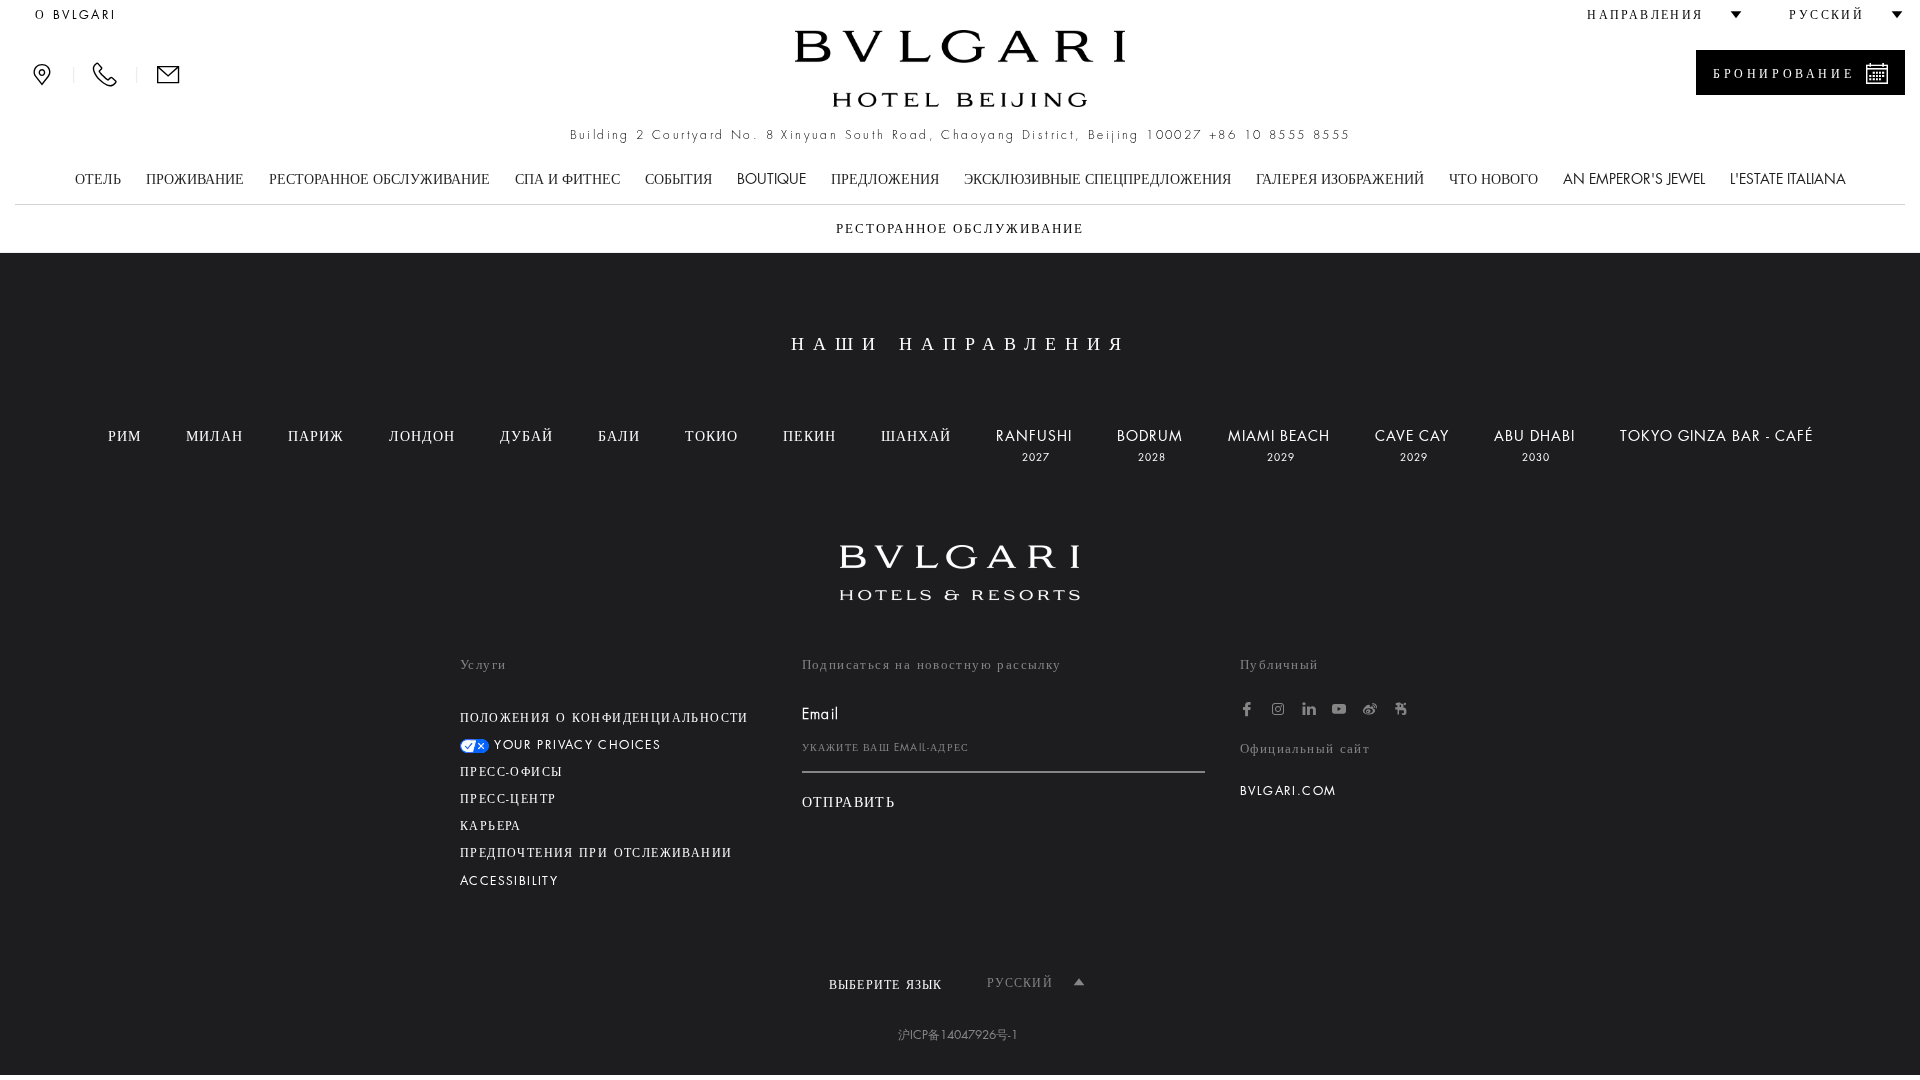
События (678, 179)
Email (821, 714)
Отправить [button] (849, 802)
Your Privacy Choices (575, 745)
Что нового (1493, 179)
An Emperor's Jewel (1634, 179)
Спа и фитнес (567, 179)
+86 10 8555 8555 (1279, 135)
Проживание (195, 179)
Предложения (885, 179)
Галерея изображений (1340, 179)
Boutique (771, 179)
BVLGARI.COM (1288, 791)
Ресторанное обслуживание (379, 179)
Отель (98, 179)
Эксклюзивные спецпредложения (1097, 179)
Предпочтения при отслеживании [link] (596, 853)
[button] (1655, 15)
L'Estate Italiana (1788, 179)
